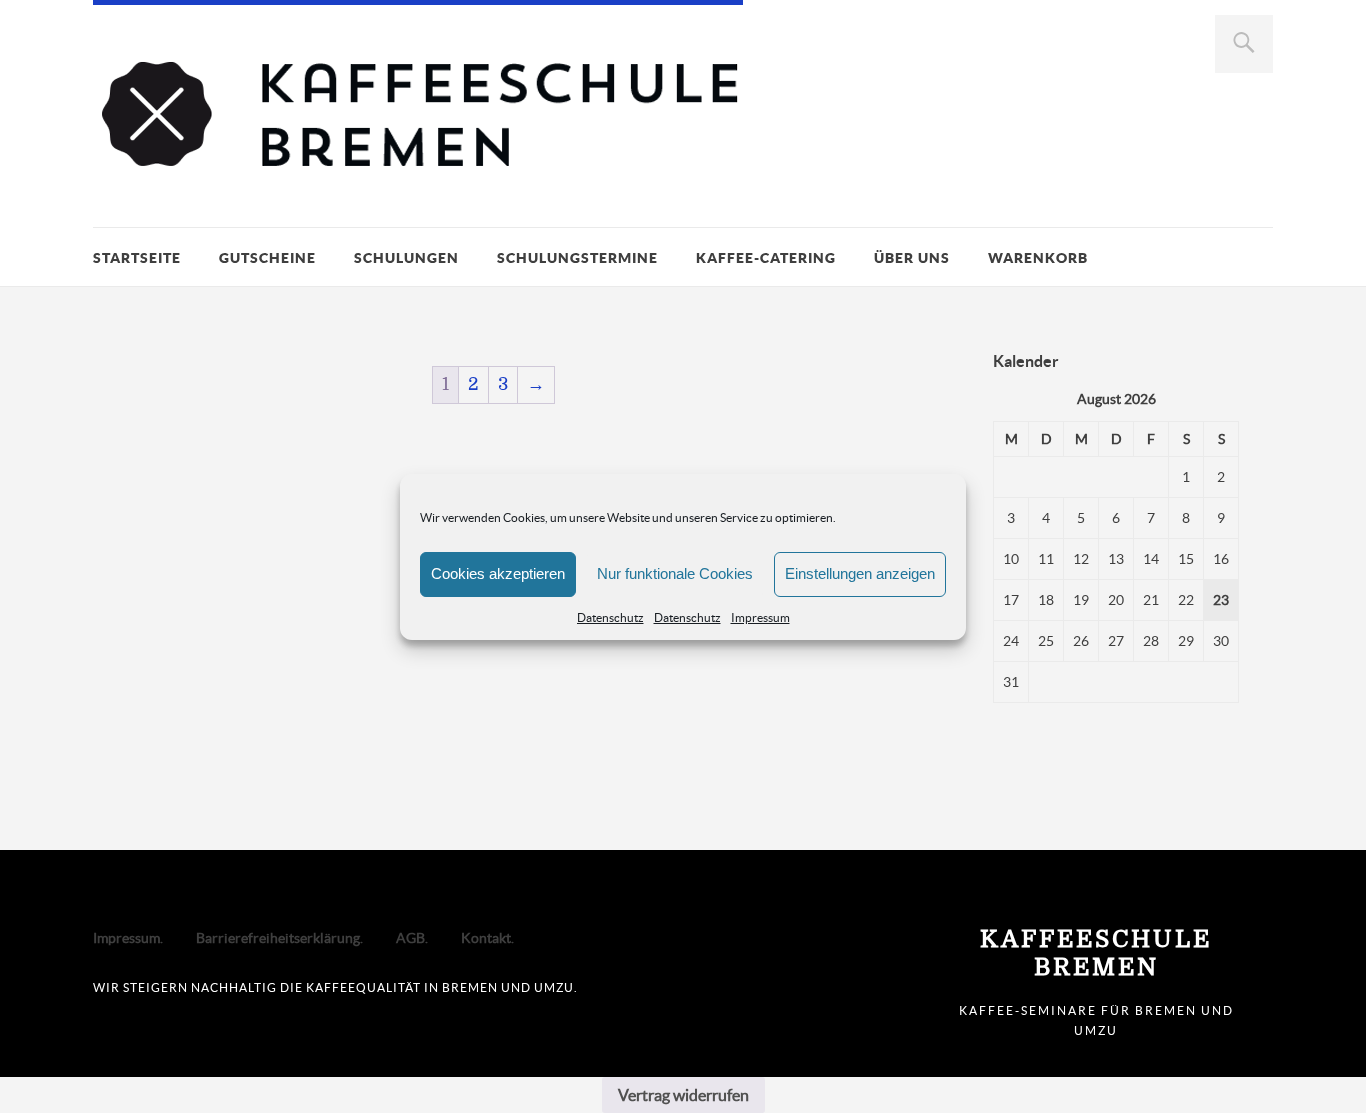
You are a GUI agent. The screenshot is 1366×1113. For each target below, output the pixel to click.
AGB (410, 938)
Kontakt (486, 938)
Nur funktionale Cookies (675, 573)
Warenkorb (1038, 258)
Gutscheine (267, 258)
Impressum (760, 617)
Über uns (912, 258)
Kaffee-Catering (766, 258)
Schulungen (406, 258)
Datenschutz (610, 617)
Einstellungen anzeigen (860, 573)
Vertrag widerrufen (683, 1095)
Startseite (137, 258)
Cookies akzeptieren (498, 573)
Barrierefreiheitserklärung (278, 938)
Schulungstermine (577, 258)
